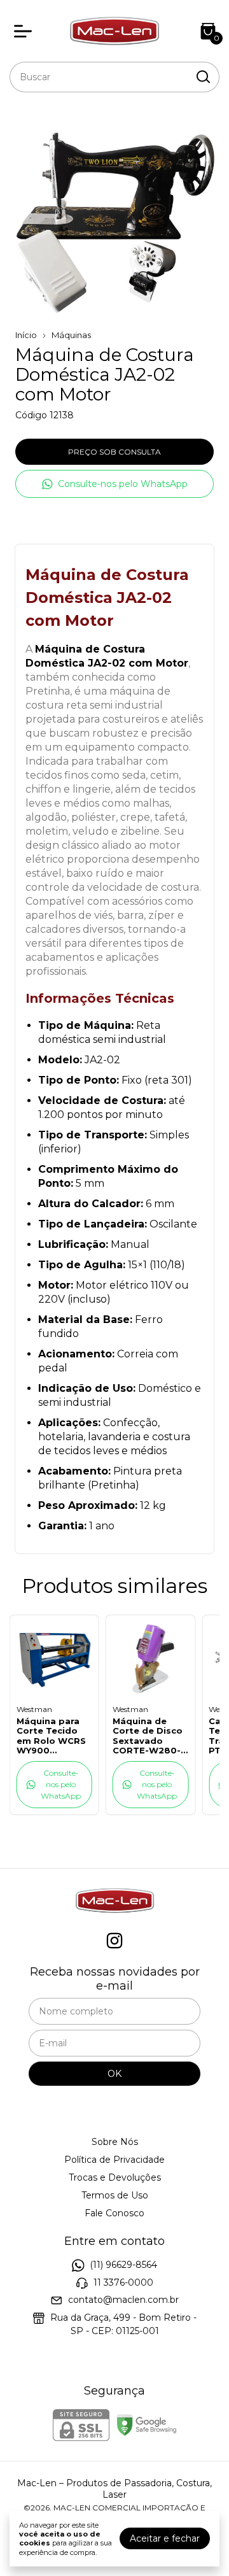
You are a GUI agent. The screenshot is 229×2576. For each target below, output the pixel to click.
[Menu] (25, 31)
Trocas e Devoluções (115, 2177)
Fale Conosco (114, 2213)
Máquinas (71, 335)
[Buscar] (202, 76)
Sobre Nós (115, 2142)
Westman (34, 1709)
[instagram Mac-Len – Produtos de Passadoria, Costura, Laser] (114, 1941)
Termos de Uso (115, 2195)
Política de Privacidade (114, 2160)
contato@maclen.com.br (123, 2300)
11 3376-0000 (123, 2282)
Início (26, 335)
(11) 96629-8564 (123, 2265)
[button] (114, 484)
